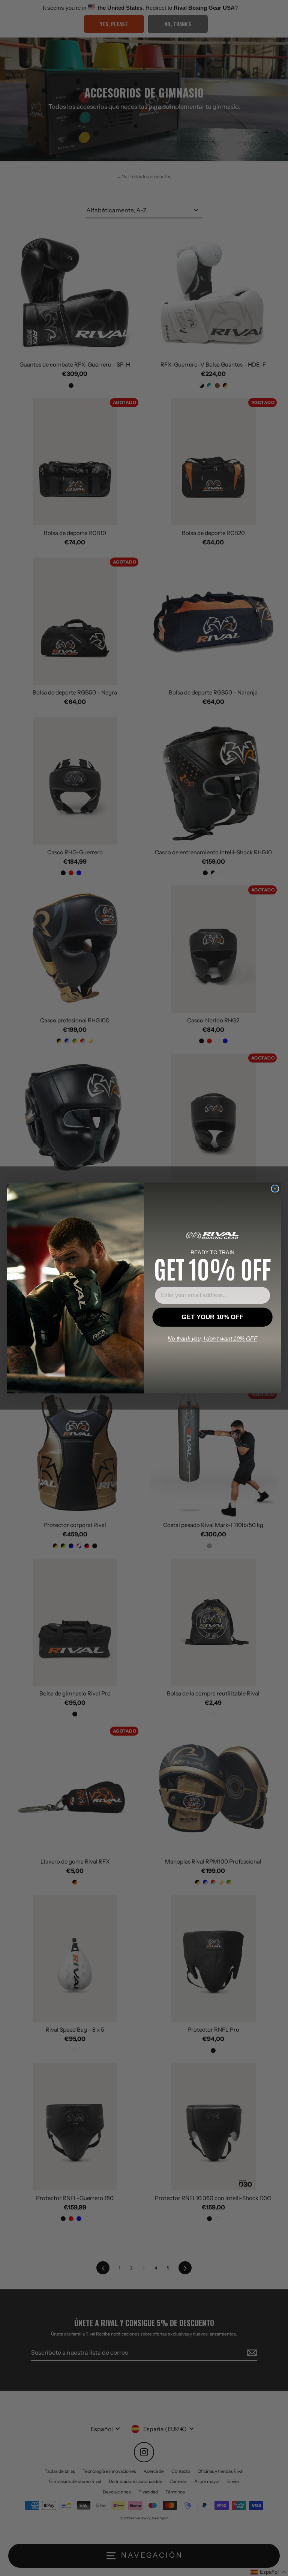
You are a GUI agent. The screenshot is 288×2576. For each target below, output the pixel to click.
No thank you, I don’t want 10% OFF (212, 1339)
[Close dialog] (275, 1189)
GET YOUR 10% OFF (212, 1317)
